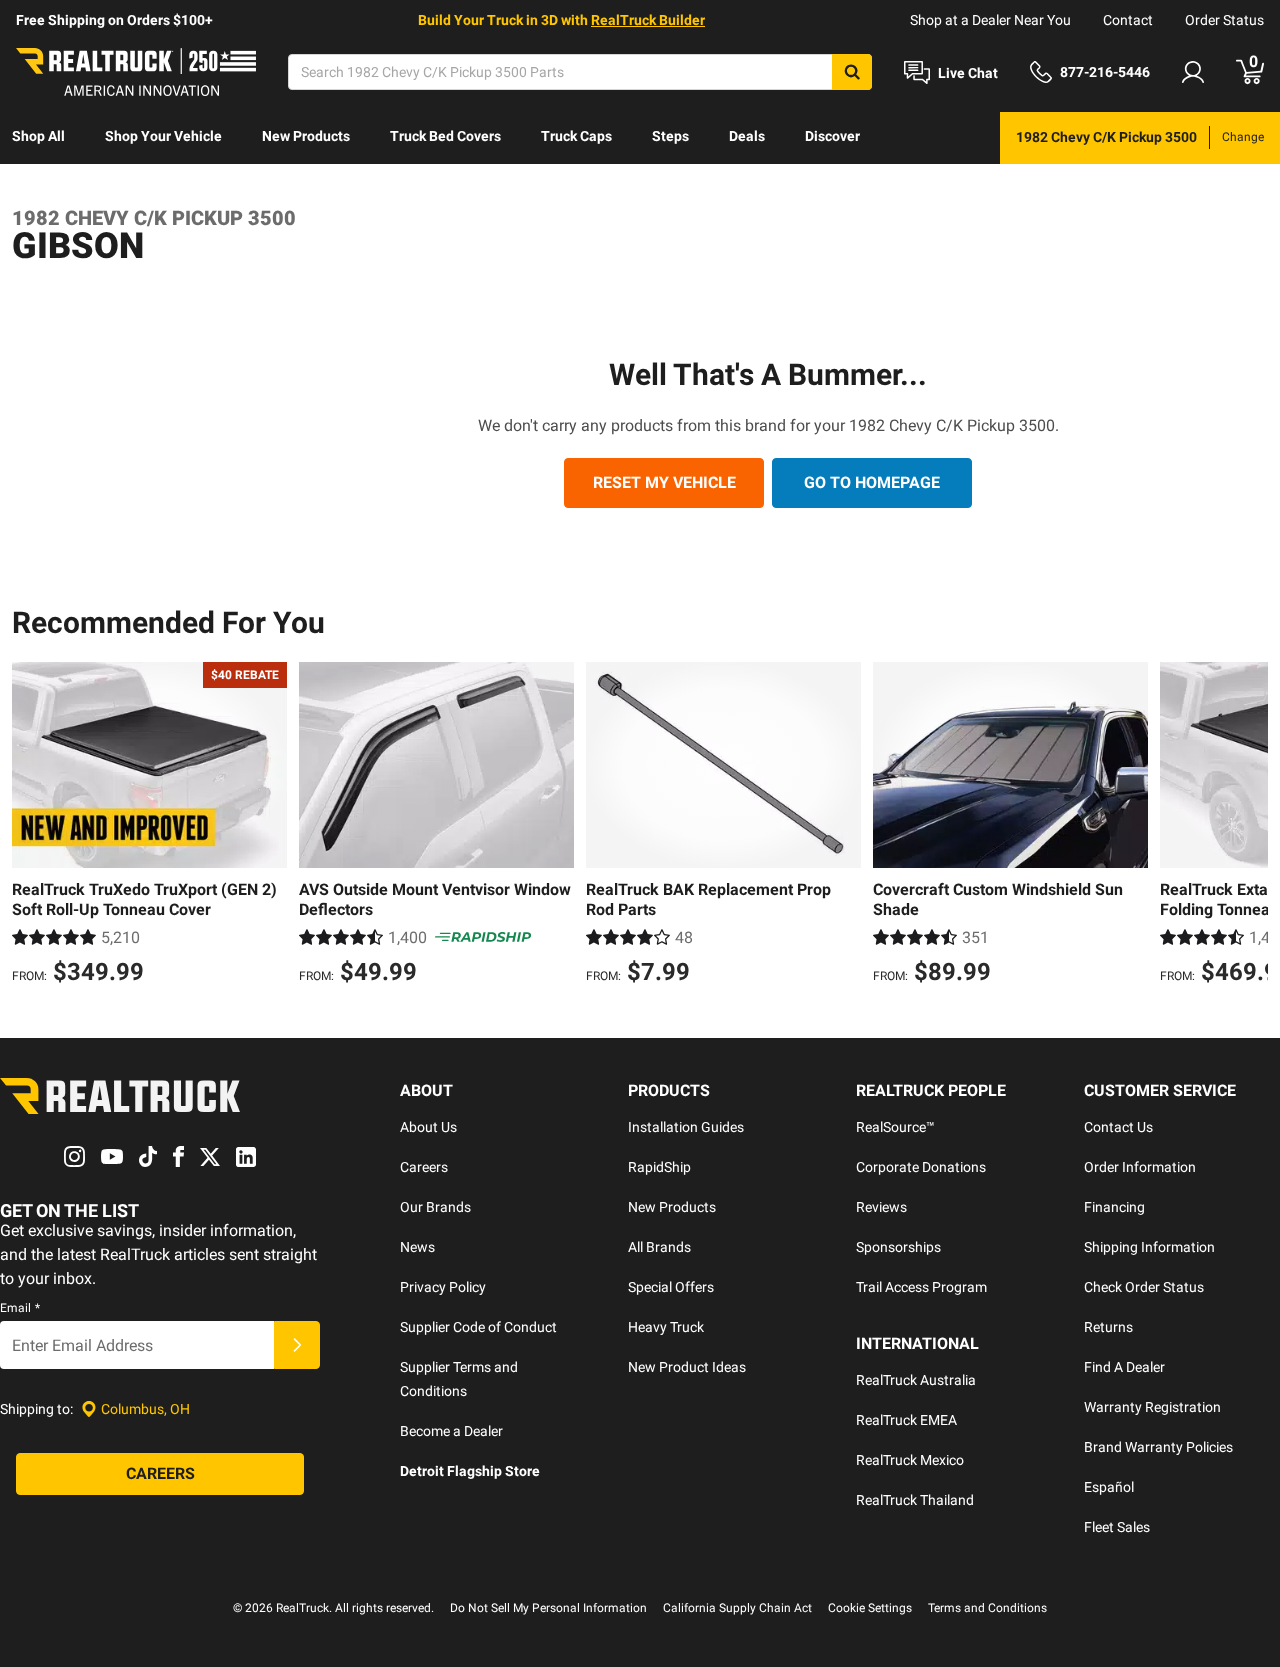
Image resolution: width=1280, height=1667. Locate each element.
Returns (1108, 1327)
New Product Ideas (687, 1367)
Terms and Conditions (987, 1608)
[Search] (852, 72)
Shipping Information (1149, 1247)
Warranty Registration (1152, 1407)
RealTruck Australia (916, 1380)
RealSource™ (895, 1127)
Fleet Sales (1117, 1527)
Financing (1114, 1207)
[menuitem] (38, 138)
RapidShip (659, 1167)
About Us (428, 1127)
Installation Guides (686, 1127)
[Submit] (297, 1345)
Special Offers (671, 1287)
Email (20, 1308)
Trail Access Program (921, 1287)
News (417, 1247)
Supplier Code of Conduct (478, 1327)
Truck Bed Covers (445, 136)
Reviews (881, 1207)
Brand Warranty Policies (1158, 1447)
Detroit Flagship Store (470, 1471)
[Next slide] (1248, 826)
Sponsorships (898, 1247)
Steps (670, 136)
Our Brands (435, 1207)
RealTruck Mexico (910, 1460)
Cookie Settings (870, 1608)
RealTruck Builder (648, 20)
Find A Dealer (1124, 1367)
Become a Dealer (451, 1431)
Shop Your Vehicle (163, 136)
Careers (424, 1167)
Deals (747, 136)
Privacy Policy (443, 1287)
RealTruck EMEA (906, 1420)
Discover (832, 136)
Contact (1128, 20)
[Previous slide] (32, 826)
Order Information (1140, 1167)
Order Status (1224, 20)
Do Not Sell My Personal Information (548, 1608)
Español (1109, 1487)
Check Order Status (1144, 1287)
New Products (306, 136)
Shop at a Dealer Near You (990, 20)
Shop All (38, 136)
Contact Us (1118, 1127)
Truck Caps (576, 136)
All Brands (659, 1247)
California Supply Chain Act (737, 1608)
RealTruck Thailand (915, 1500)
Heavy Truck (666, 1327)
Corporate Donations (921, 1167)
